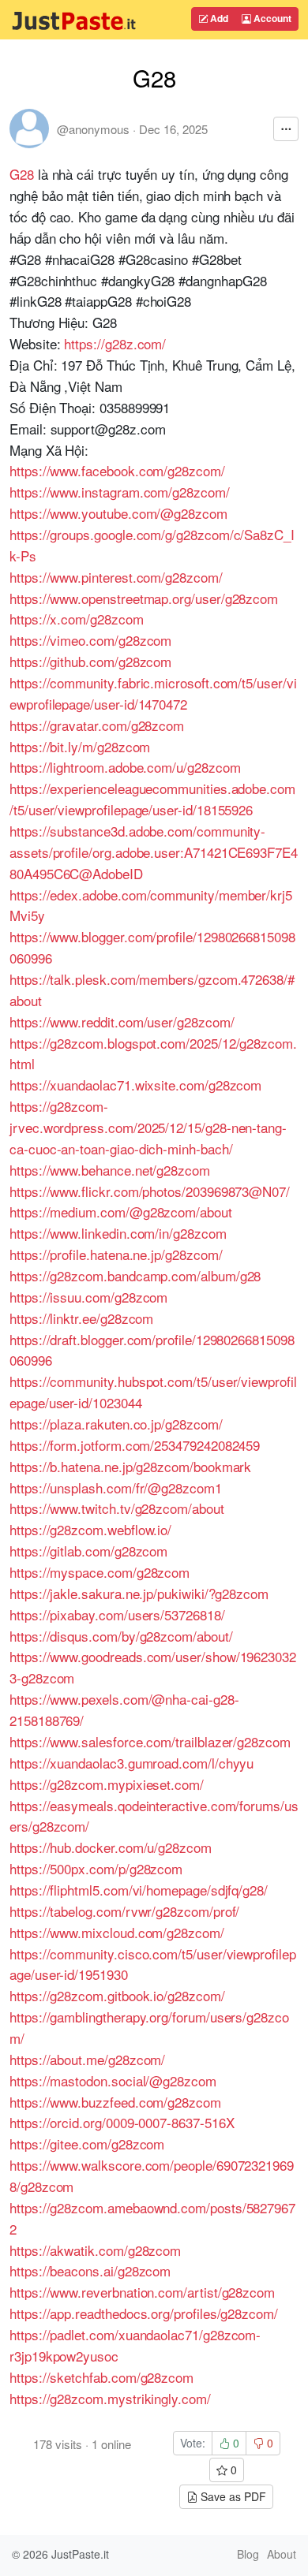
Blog (248, 2554)
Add (218, 18)
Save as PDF (232, 2496)
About (282, 2554)
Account (271, 18)
